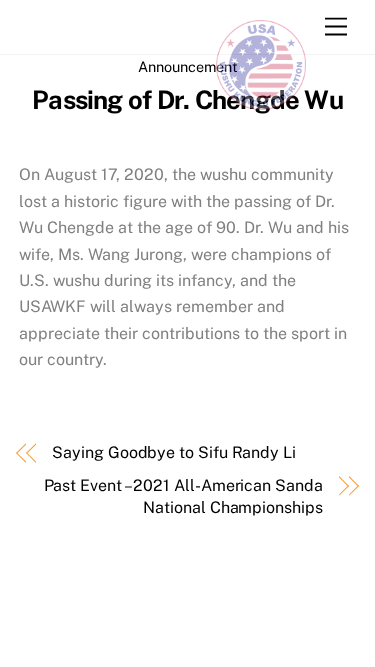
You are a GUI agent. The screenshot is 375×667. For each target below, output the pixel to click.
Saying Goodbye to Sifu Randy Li (174, 452)
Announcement (188, 66)
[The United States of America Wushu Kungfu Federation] (261, 99)
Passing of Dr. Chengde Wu (187, 100)
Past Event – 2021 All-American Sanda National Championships (183, 496)
